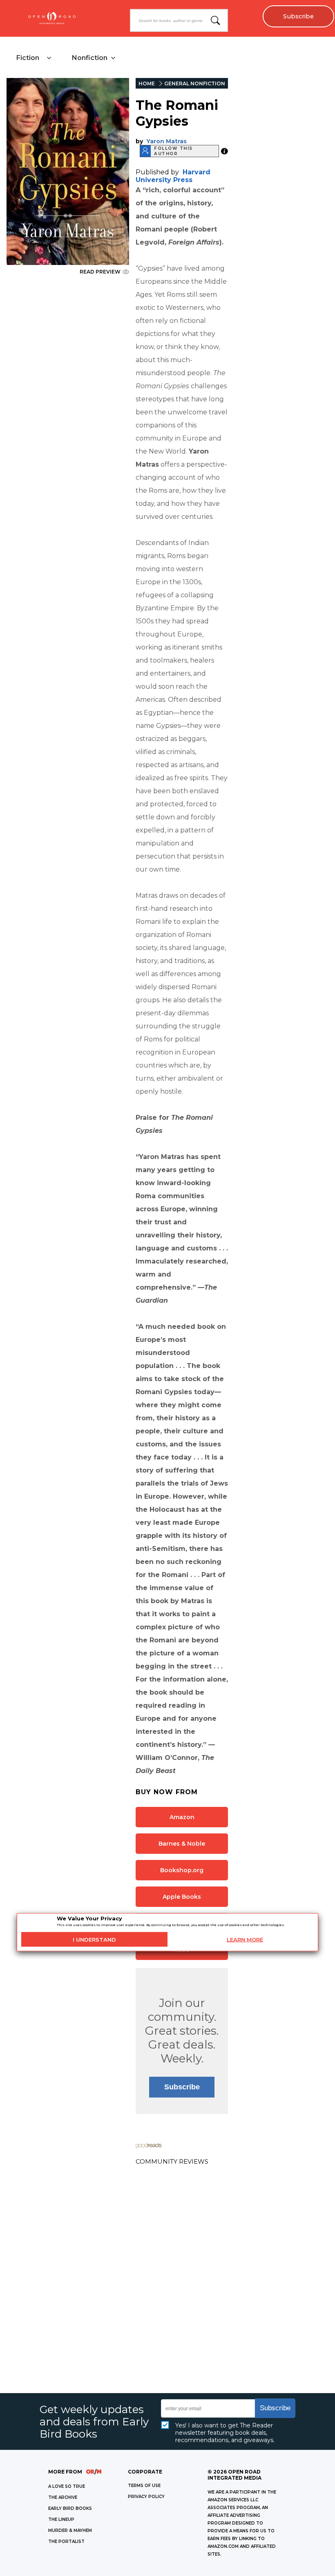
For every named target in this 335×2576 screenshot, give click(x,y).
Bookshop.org (182, 1870)
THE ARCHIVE (63, 2497)
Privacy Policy (146, 2497)
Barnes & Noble (182, 1844)
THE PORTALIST (66, 2542)
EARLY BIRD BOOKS (70, 2508)
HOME (147, 83)
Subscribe (298, 16)
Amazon (182, 1817)
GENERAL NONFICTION (195, 83)
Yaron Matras (166, 141)
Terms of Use (144, 2486)
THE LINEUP (61, 2519)
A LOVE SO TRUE (67, 2486)
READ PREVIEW (100, 272)
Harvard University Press (173, 176)
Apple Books (182, 1897)
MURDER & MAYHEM (70, 2530)
